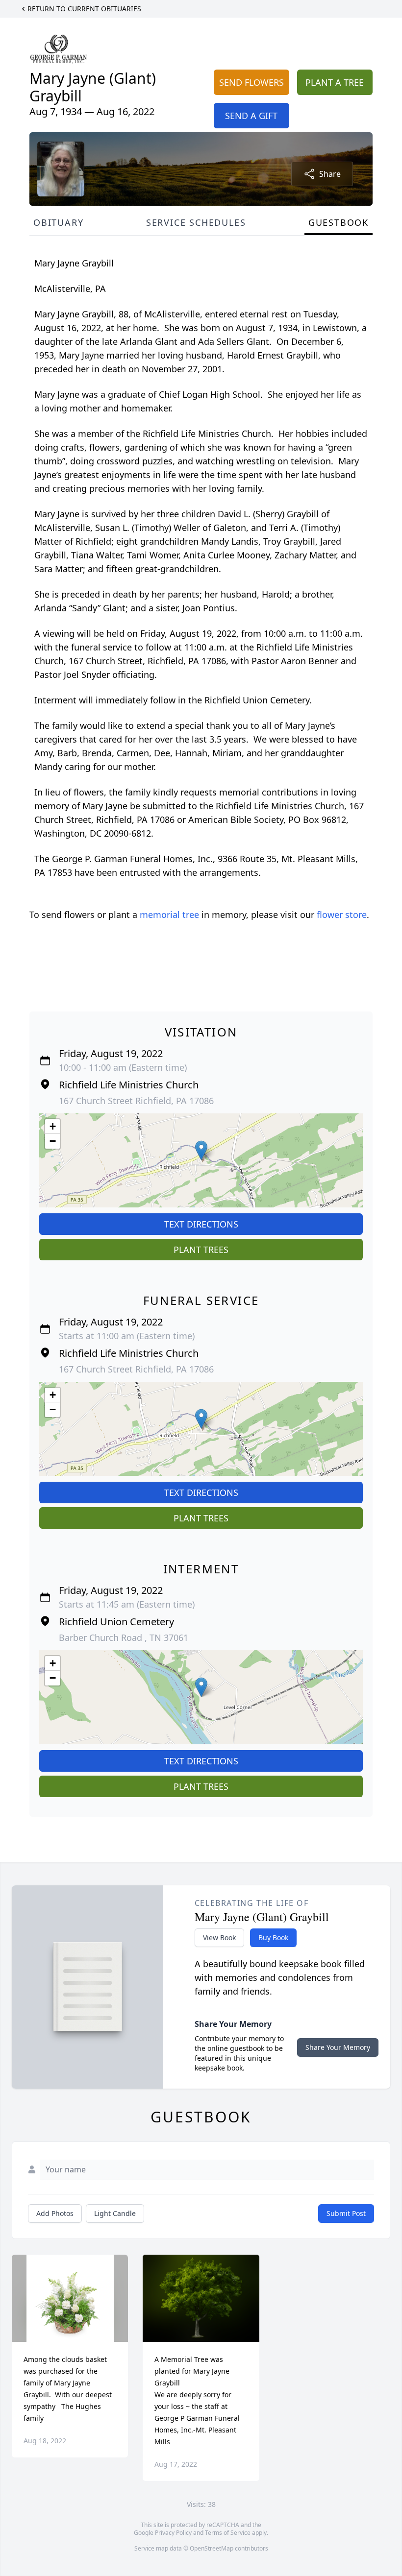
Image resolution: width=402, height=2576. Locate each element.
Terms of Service (228, 2533)
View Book (219, 1938)
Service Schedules (196, 222)
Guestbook (339, 222)
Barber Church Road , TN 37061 (124, 1637)
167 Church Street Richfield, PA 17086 (136, 1101)
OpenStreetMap (212, 2548)
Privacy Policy (173, 2533)
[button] (201, 1150)
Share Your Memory (338, 2047)
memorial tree (169, 915)
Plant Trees (201, 1250)
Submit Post (346, 2213)
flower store (342, 915)
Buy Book (273, 1938)
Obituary (58, 222)
